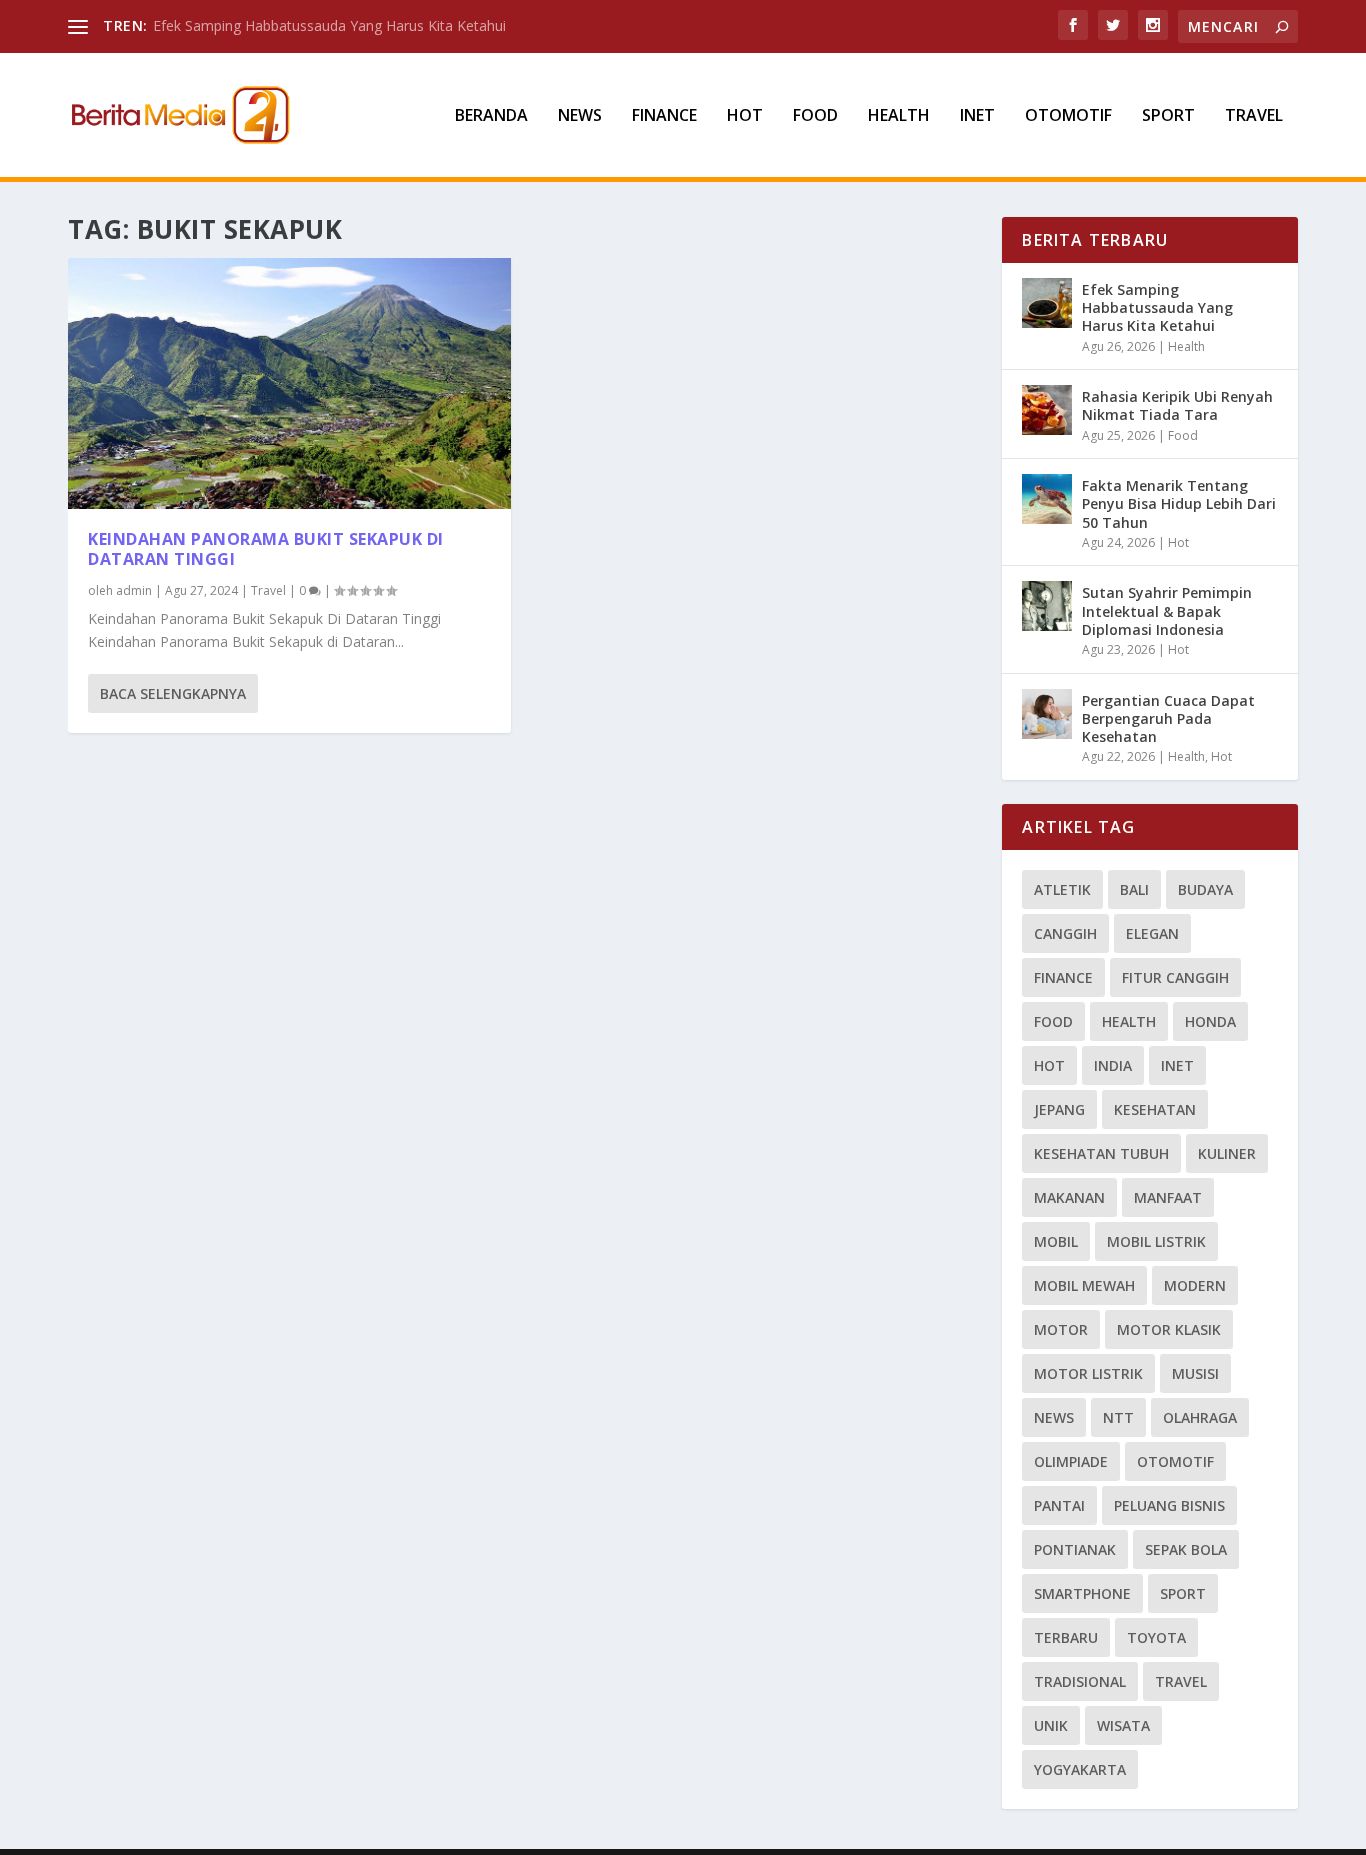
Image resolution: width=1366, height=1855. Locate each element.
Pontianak (1075, 1549)
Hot (745, 116)
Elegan (1152, 933)
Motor (1061, 1329)
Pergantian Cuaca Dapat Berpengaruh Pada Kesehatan (1168, 718)
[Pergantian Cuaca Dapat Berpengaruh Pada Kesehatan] (1047, 714)
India (1113, 1065)
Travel (1254, 116)
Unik (1051, 1725)
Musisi (1195, 1373)
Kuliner (1227, 1153)
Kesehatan (1155, 1109)
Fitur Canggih (1175, 977)
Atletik (1062, 889)
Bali (1134, 889)
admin (134, 590)
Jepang (1059, 1109)
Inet (977, 116)
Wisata (1123, 1725)
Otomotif (1068, 116)
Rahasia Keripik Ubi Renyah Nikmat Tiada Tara (1177, 405)
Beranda (491, 116)
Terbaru (1066, 1637)
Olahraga (1200, 1417)
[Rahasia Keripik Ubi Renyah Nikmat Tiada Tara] (1047, 410)
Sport (1168, 116)
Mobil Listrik (1156, 1241)
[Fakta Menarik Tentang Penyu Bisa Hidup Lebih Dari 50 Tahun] (1047, 499)
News (580, 116)
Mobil (1056, 1241)
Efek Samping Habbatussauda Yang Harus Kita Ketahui (329, 25)
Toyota (1156, 1637)
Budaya (1205, 889)
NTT (1118, 1417)
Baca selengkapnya (173, 693)
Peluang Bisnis (1169, 1505)
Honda (1210, 1021)
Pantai (1059, 1505)
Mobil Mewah (1084, 1285)
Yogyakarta (1080, 1769)
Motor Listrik (1088, 1373)
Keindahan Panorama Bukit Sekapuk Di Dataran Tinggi (266, 549)
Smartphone (1082, 1593)
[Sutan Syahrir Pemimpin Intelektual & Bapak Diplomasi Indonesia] (1047, 606)
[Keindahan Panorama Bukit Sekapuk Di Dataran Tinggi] (289, 383)
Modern (1195, 1285)
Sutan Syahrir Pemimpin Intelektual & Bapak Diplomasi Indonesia (1167, 610)
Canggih (1065, 933)
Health (899, 116)
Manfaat (1168, 1197)
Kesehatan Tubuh (1101, 1153)
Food (815, 116)
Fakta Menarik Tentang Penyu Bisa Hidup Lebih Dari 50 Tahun (1179, 503)
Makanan (1069, 1197)
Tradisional (1080, 1681)
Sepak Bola (1186, 1549)
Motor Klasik (1169, 1329)
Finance (664, 116)
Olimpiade (1071, 1461)
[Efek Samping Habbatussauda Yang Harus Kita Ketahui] (1047, 303)
